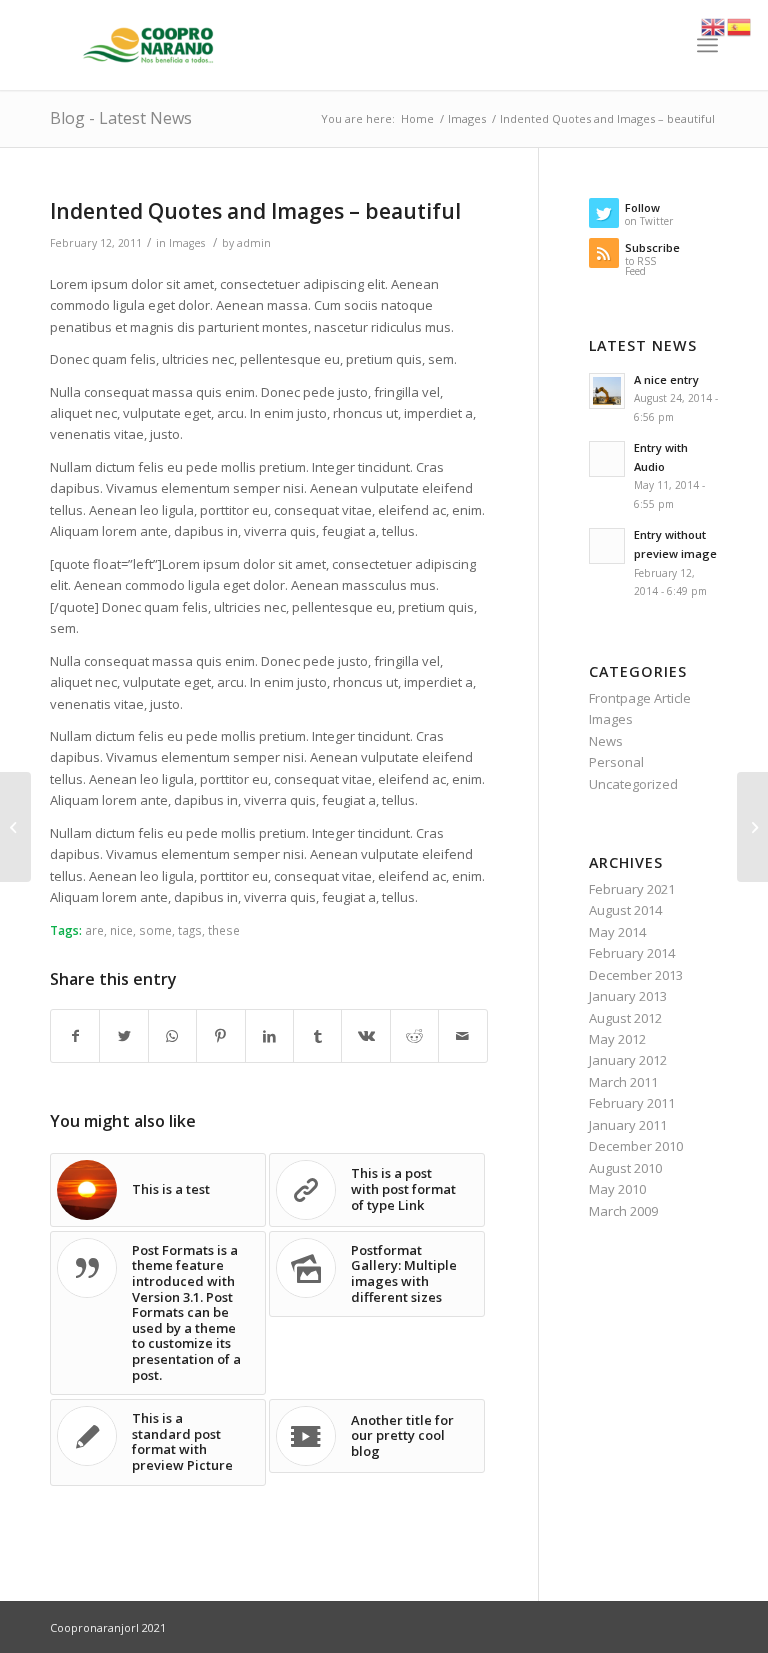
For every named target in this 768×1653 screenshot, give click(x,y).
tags (190, 930)
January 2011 (628, 1125)
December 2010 (636, 1146)
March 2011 (623, 1082)
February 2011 (632, 1103)
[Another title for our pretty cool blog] (15, 827)
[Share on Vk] (365, 1036)
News (606, 741)
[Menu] (707, 45)
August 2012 (625, 1018)
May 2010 (617, 1189)
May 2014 (617, 932)
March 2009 (623, 1211)
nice (121, 930)
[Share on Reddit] (414, 1036)
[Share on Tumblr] (317, 1036)
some (155, 930)
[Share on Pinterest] (220, 1036)
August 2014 (625, 910)
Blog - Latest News (121, 118)
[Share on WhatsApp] (172, 1036)
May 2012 (617, 1039)
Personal (616, 762)
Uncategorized (633, 784)
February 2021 (632, 889)
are (94, 930)
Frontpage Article (640, 698)
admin (254, 243)
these (224, 930)
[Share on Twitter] (123, 1036)
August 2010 (625, 1168)
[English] (714, 25)
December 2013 (636, 975)
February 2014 (632, 953)
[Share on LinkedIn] (269, 1036)
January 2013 (628, 996)
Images (187, 243)
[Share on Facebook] (75, 1036)
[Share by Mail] (463, 1036)
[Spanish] (740, 25)
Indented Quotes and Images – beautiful (255, 211)
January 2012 (628, 1060)
